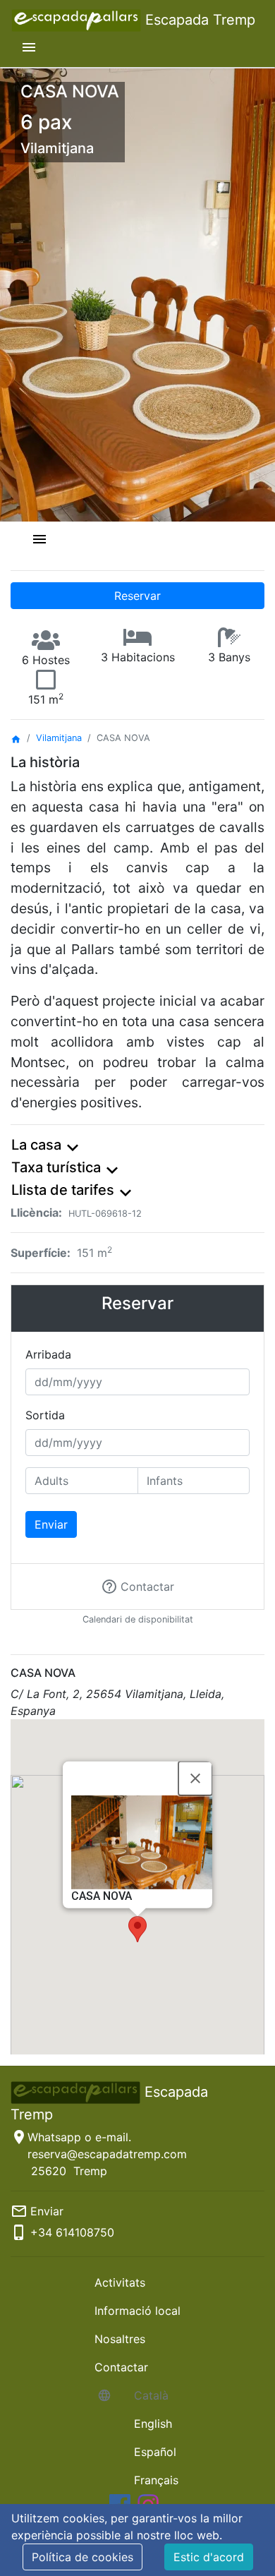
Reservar (137, 596)
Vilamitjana (59, 738)
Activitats (120, 2282)
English (153, 2424)
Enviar (51, 1524)
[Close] (195, 1778)
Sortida (45, 1415)
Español (155, 2452)
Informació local (137, 2311)
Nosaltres (120, 2339)
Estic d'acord (209, 2557)
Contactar (121, 2367)
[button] (137, 1929)
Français (156, 2480)
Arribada (48, 1354)
